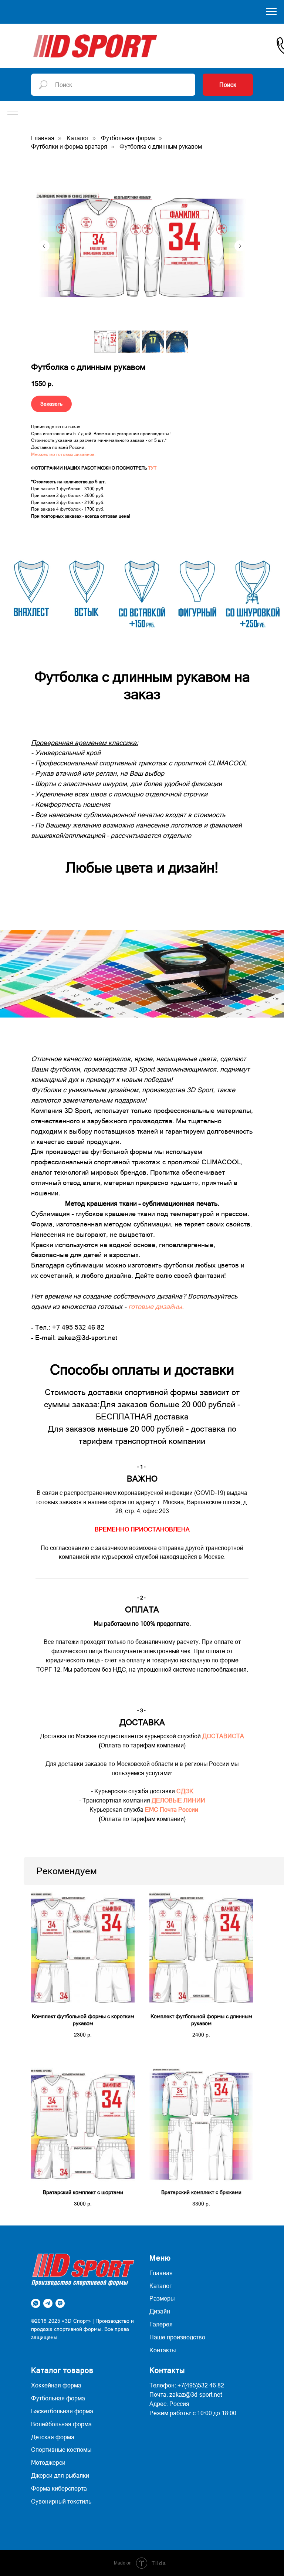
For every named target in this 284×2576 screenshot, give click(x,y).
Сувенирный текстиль (61, 2501)
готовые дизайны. (156, 1306)
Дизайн (160, 2311)
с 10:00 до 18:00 (214, 2413)
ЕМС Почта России (172, 1810)
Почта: (159, 2394)
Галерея (161, 2324)
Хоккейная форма (56, 2385)
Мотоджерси (48, 2462)
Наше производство (177, 2337)
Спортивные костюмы (61, 2450)
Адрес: (159, 2404)
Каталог (78, 138)
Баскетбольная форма (62, 2411)
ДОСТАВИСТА (223, 1736)
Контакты (163, 2350)
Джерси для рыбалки (60, 2475)
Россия (179, 2404)
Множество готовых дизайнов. (63, 454)
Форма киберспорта (59, 2488)
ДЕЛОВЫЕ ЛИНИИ (178, 1800)
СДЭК (185, 1791)
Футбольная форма (128, 138)
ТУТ (152, 468)
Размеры (162, 2298)
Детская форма (53, 2437)
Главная (43, 138)
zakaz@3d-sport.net (196, 2394)
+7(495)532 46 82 (201, 2385)
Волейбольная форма (61, 2424)
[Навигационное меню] (271, 12)
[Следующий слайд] (240, 246)
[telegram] (48, 2303)
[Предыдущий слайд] (44, 246)
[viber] (60, 2303)
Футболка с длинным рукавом (161, 146)
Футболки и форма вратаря (69, 146)
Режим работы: (170, 2413)
